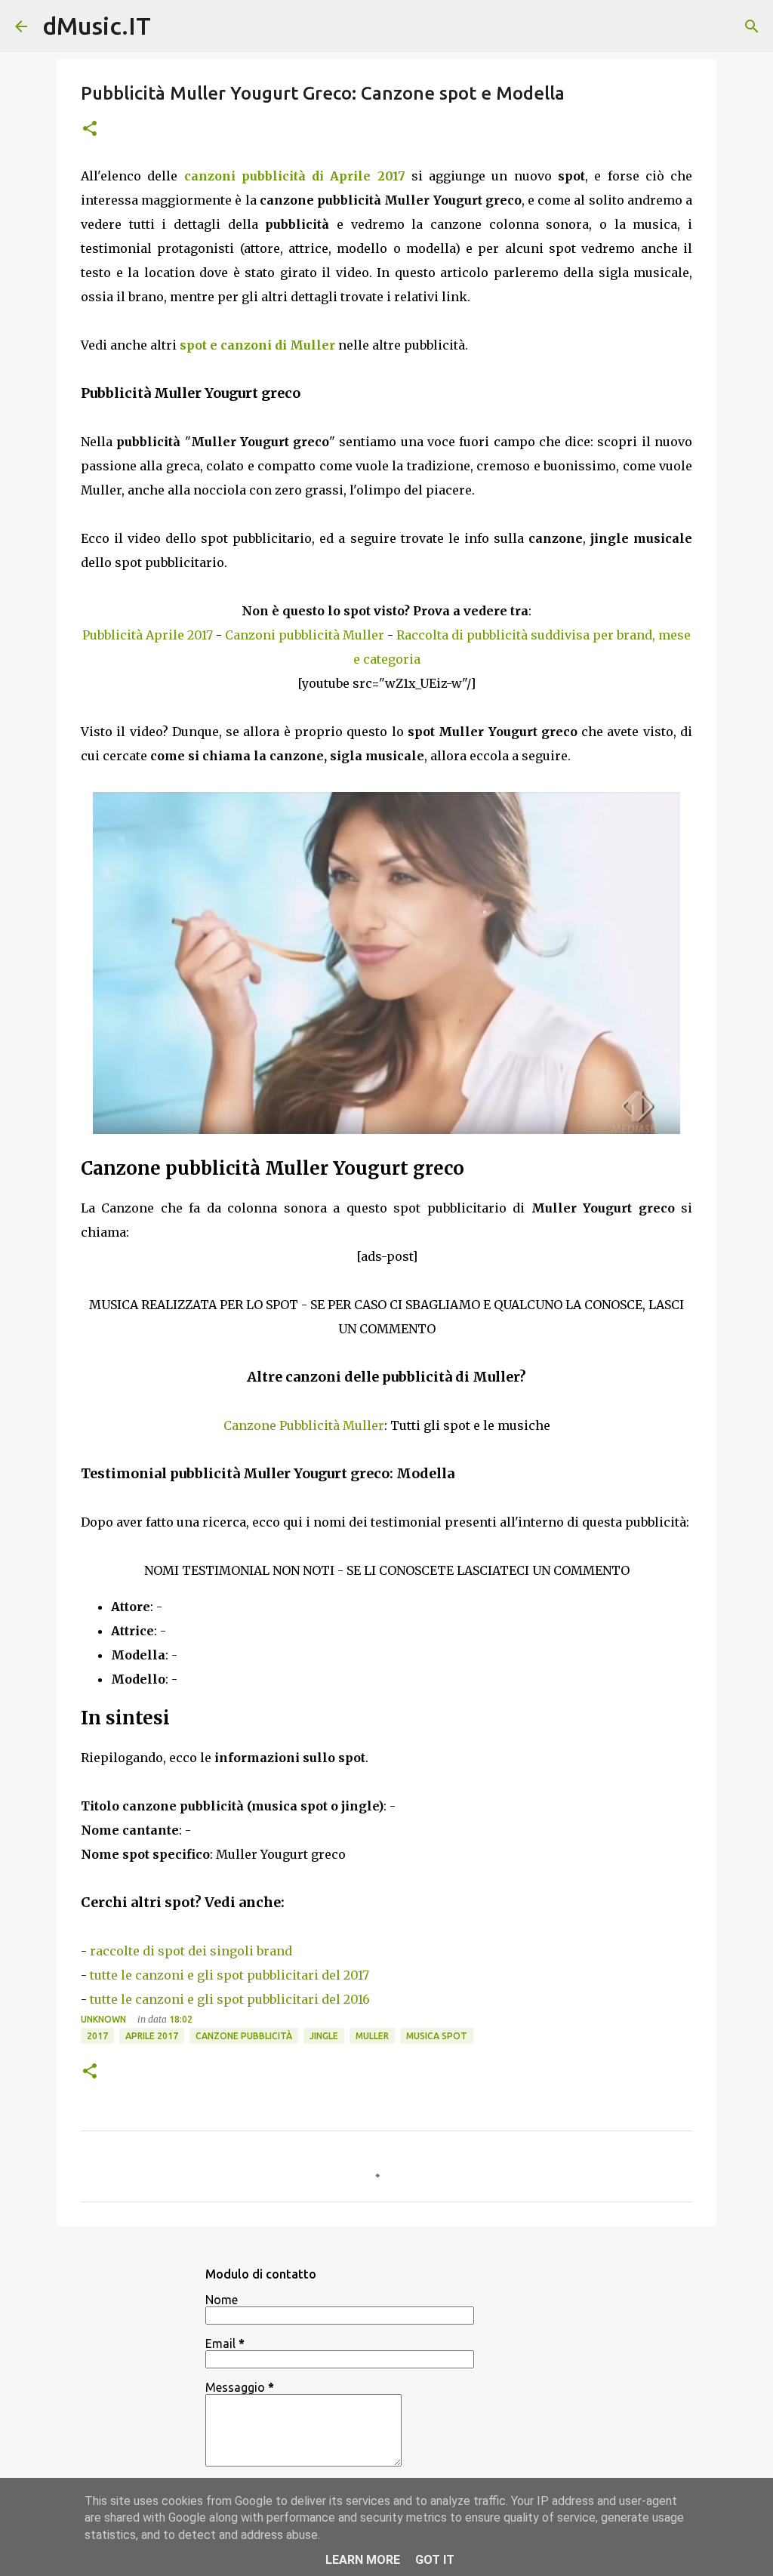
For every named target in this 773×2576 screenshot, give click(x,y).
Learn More (363, 2560)
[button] (90, 129)
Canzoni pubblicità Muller (305, 635)
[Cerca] (752, 26)
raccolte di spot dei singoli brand (191, 1951)
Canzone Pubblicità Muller (304, 1425)
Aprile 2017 (152, 2036)
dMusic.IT (97, 26)
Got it (435, 2560)
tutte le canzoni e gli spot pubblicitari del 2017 (229, 1975)
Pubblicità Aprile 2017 (148, 635)
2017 (97, 2036)
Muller (372, 2036)
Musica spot (437, 2036)
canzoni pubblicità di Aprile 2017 (295, 176)
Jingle (324, 2036)
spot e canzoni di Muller (257, 345)
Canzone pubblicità (244, 2036)
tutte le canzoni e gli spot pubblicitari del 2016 (230, 1999)
